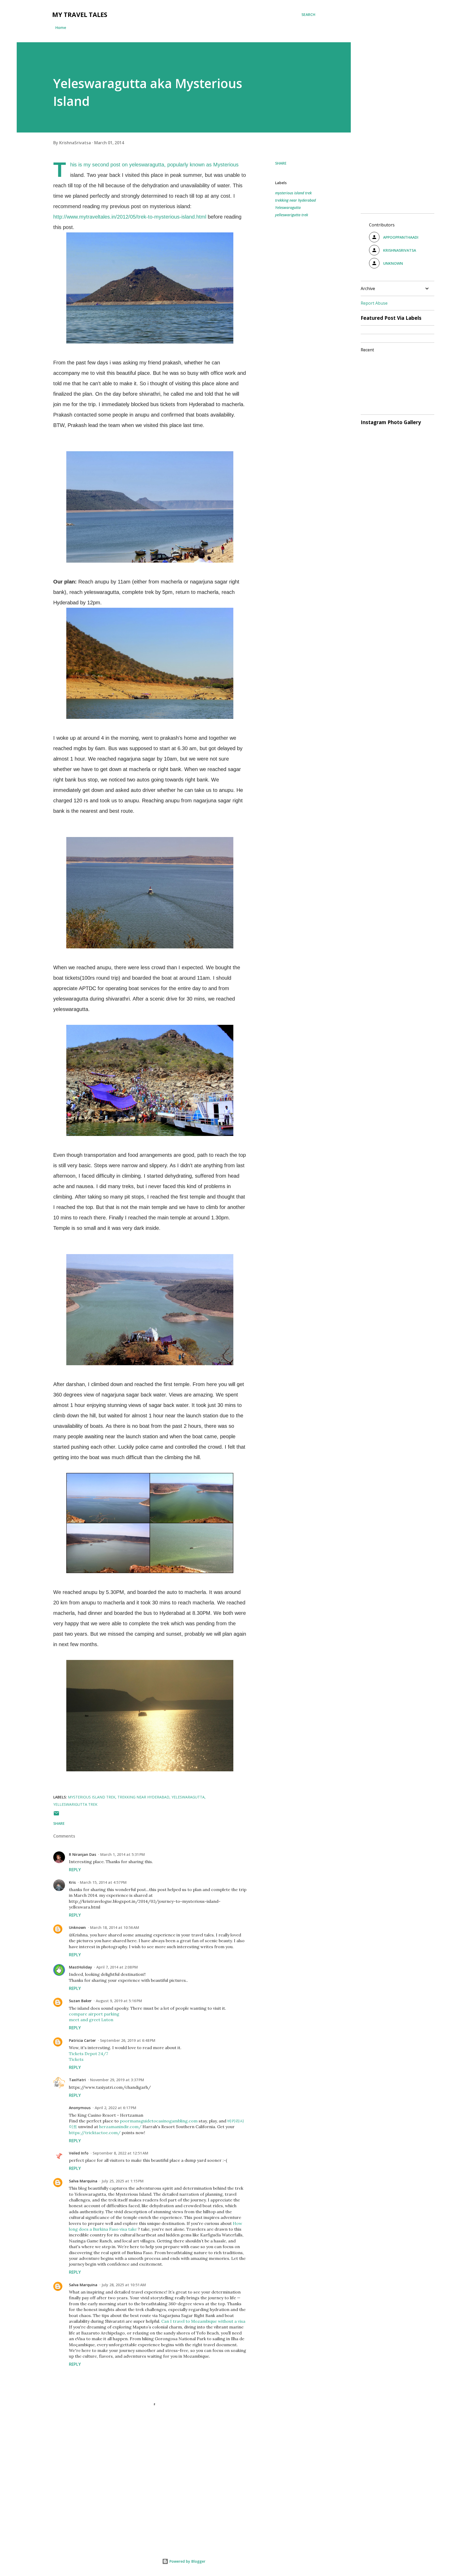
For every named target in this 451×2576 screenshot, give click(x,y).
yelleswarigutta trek (292, 215)
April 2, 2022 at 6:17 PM (115, 2108)
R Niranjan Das (82, 1854)
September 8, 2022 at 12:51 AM (120, 2153)
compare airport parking (94, 2014)
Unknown (77, 1927)
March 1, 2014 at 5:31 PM (123, 1854)
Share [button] (281, 163)
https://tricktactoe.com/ (95, 2133)
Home (61, 28)
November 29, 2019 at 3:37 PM (117, 2080)
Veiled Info (79, 2153)
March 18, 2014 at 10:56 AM (115, 1927)
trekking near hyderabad (295, 200)
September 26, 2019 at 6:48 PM (128, 2040)
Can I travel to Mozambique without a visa (203, 2321)
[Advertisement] (141, 2479)
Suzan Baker (80, 2001)
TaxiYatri (77, 2080)
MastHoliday (81, 1967)
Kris (72, 1882)
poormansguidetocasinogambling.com (159, 2121)
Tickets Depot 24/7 (88, 2054)
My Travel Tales (80, 14)
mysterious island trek (293, 193)
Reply (75, 1870)
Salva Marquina (83, 2181)
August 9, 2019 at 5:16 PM (119, 2001)
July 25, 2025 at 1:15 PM (123, 2181)
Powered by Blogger (187, 2561)
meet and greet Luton (91, 2020)
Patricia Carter (82, 2040)
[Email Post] (56, 1815)
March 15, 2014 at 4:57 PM (103, 1882)
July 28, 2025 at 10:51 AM (124, 2285)
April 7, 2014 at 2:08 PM (117, 1967)
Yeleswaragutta (288, 207)
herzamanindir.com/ (120, 2127)
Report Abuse (374, 303)
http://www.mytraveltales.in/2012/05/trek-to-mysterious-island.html (130, 217)
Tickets (76, 2059)
